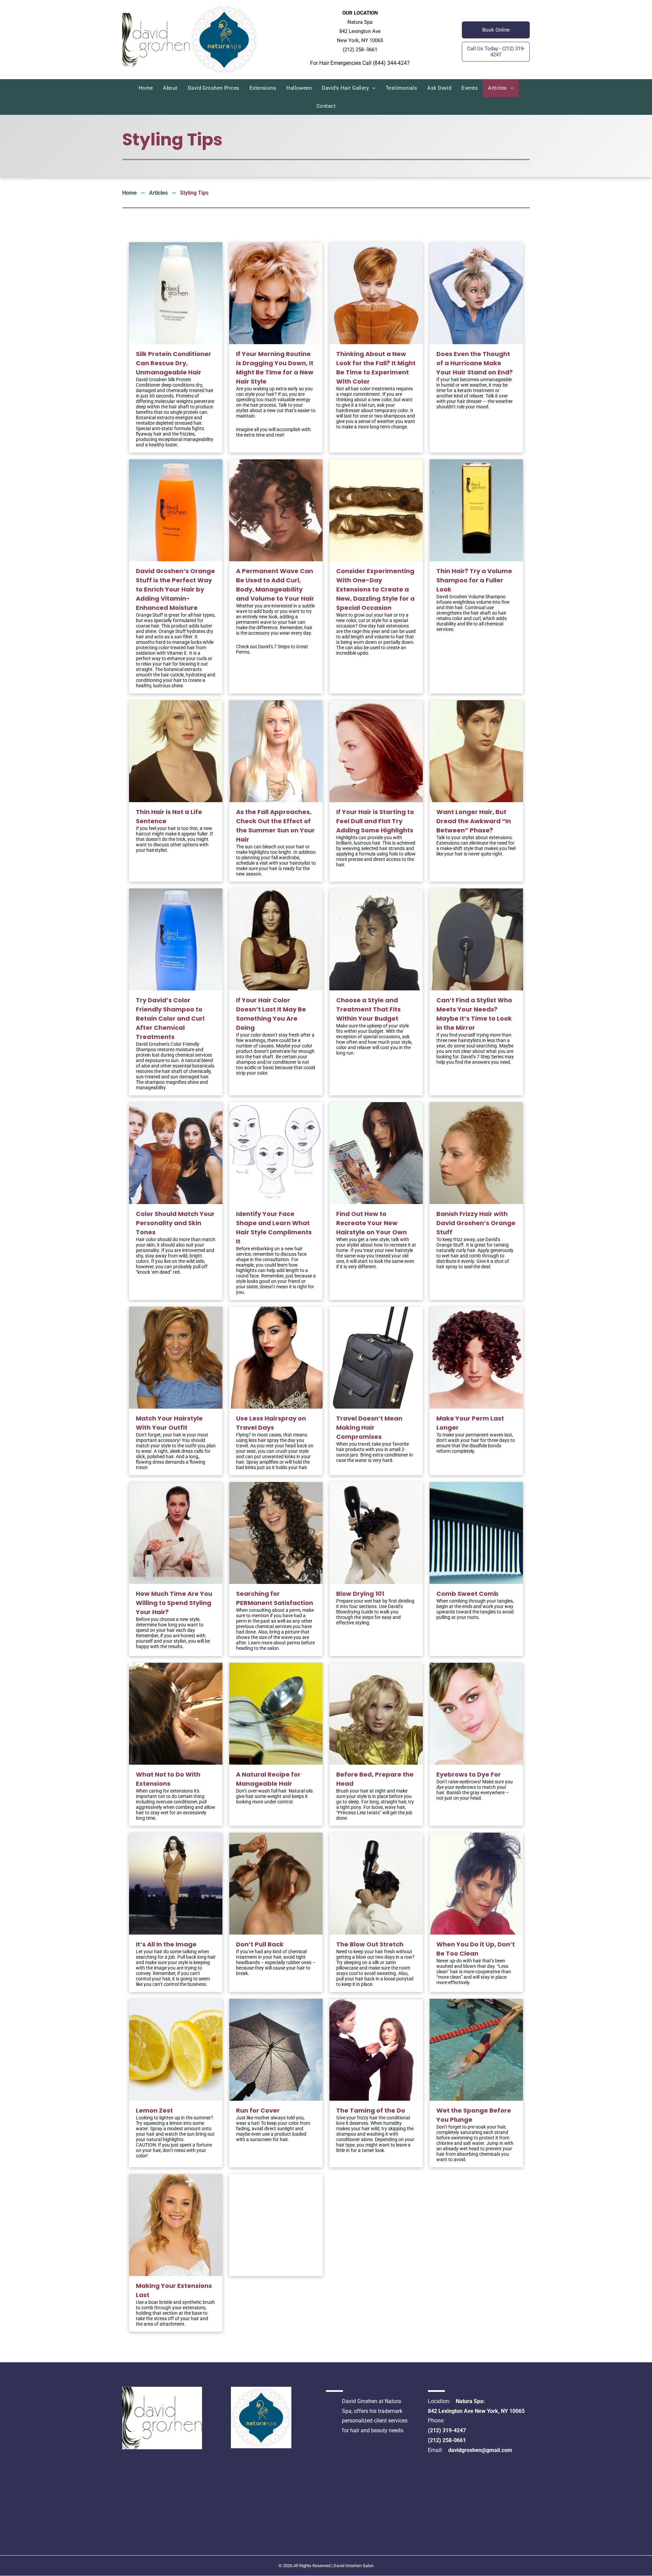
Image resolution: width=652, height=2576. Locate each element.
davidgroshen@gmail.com (480, 2450)
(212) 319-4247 (447, 2430)
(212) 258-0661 (447, 2440)
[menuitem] (146, 88)
